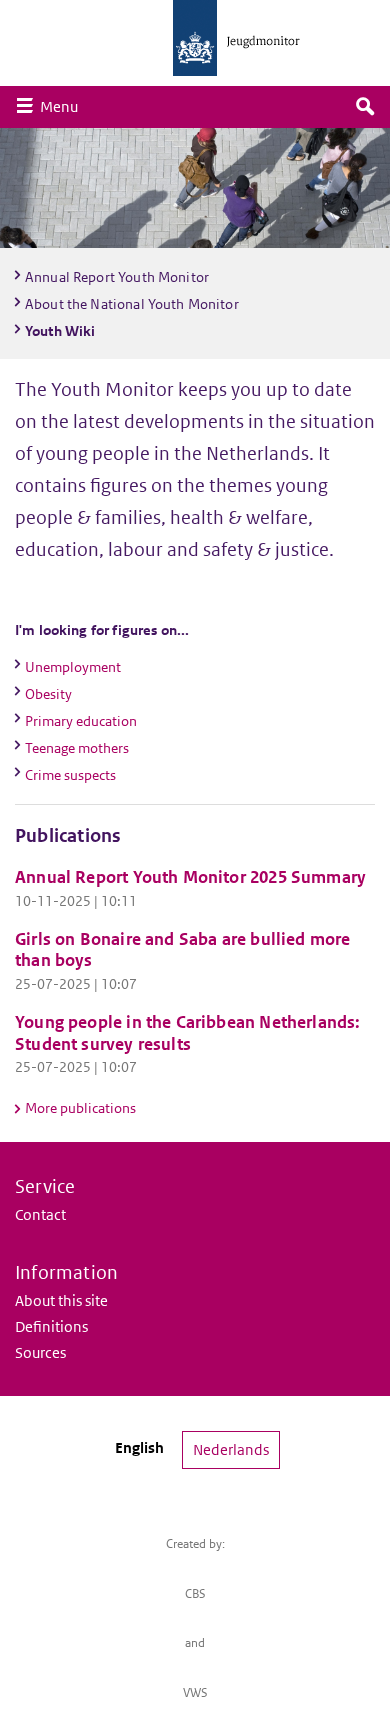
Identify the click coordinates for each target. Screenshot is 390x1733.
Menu (64, 106)
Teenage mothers (77, 748)
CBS (195, 1593)
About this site (61, 1300)
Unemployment (73, 667)
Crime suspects (70, 775)
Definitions (51, 1326)
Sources (40, 1352)
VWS (195, 1692)
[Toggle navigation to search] (365, 107)
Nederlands (231, 1449)
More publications (80, 1108)
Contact (40, 1214)
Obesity (48, 694)
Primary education (81, 721)
